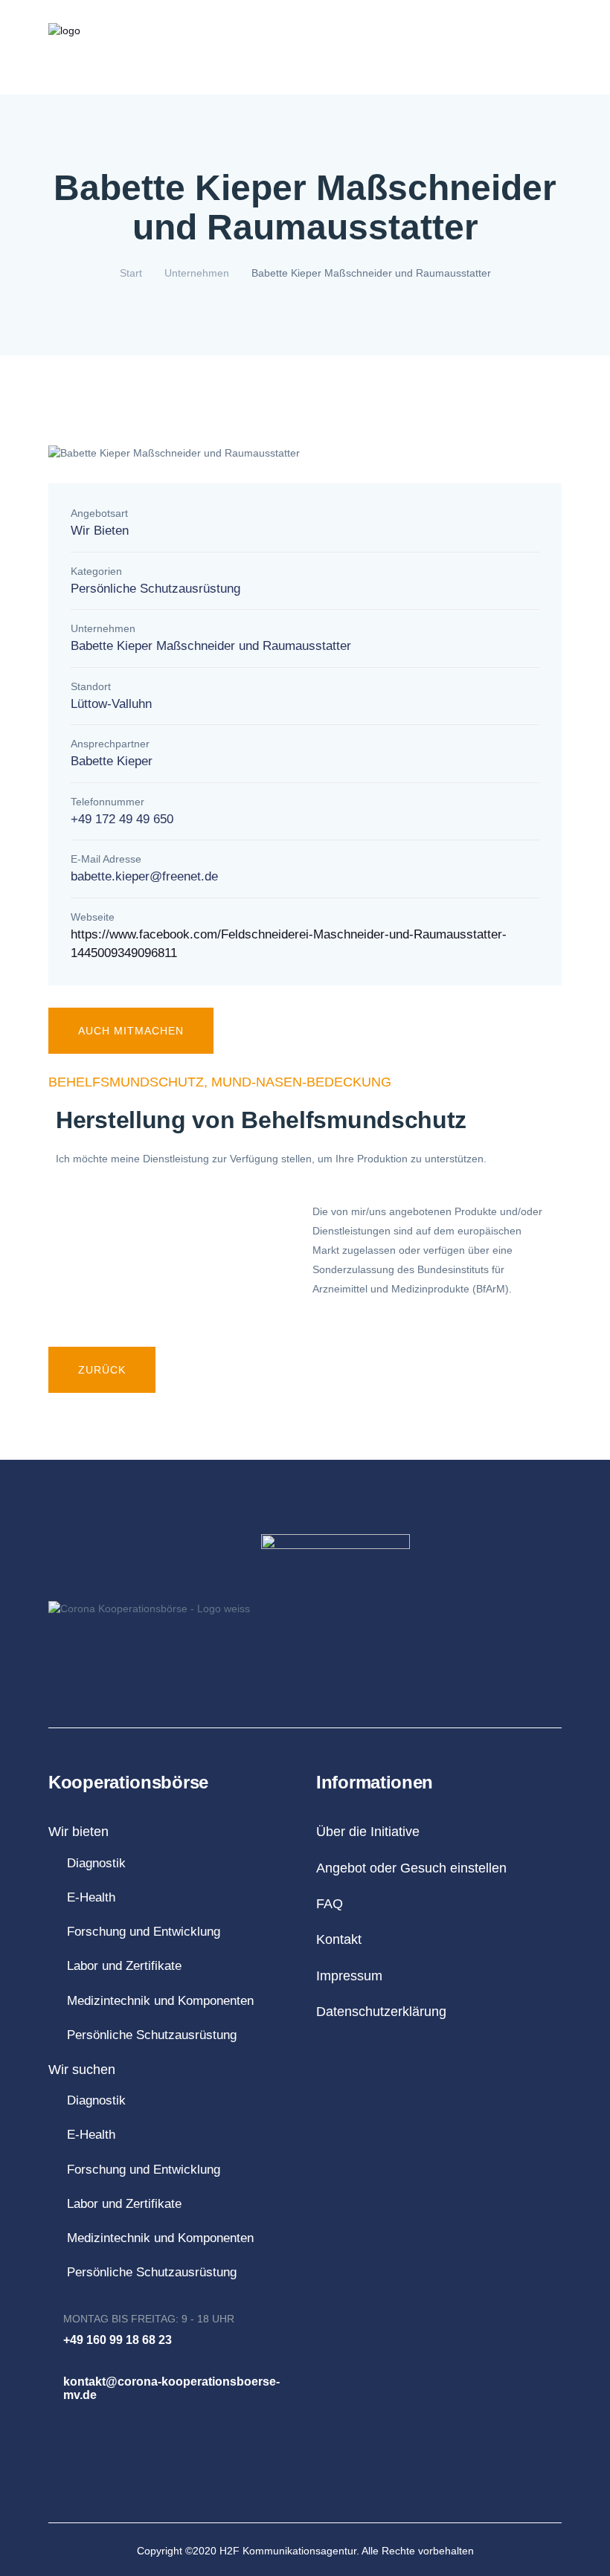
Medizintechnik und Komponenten (160, 2001)
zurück (102, 1370)
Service (497, 70)
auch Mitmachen (131, 1031)
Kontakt (437, 70)
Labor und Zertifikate (124, 1966)
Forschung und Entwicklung (144, 1932)
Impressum (349, 1976)
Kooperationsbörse (93, 70)
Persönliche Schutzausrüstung (152, 2035)
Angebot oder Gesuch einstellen (411, 1868)
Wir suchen (82, 2070)
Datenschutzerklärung (381, 2012)
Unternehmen (197, 273)
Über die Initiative (306, 70)
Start (131, 273)
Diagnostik (96, 1863)
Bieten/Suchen (206, 70)
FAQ (383, 70)
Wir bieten (78, 1832)
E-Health (91, 1897)
